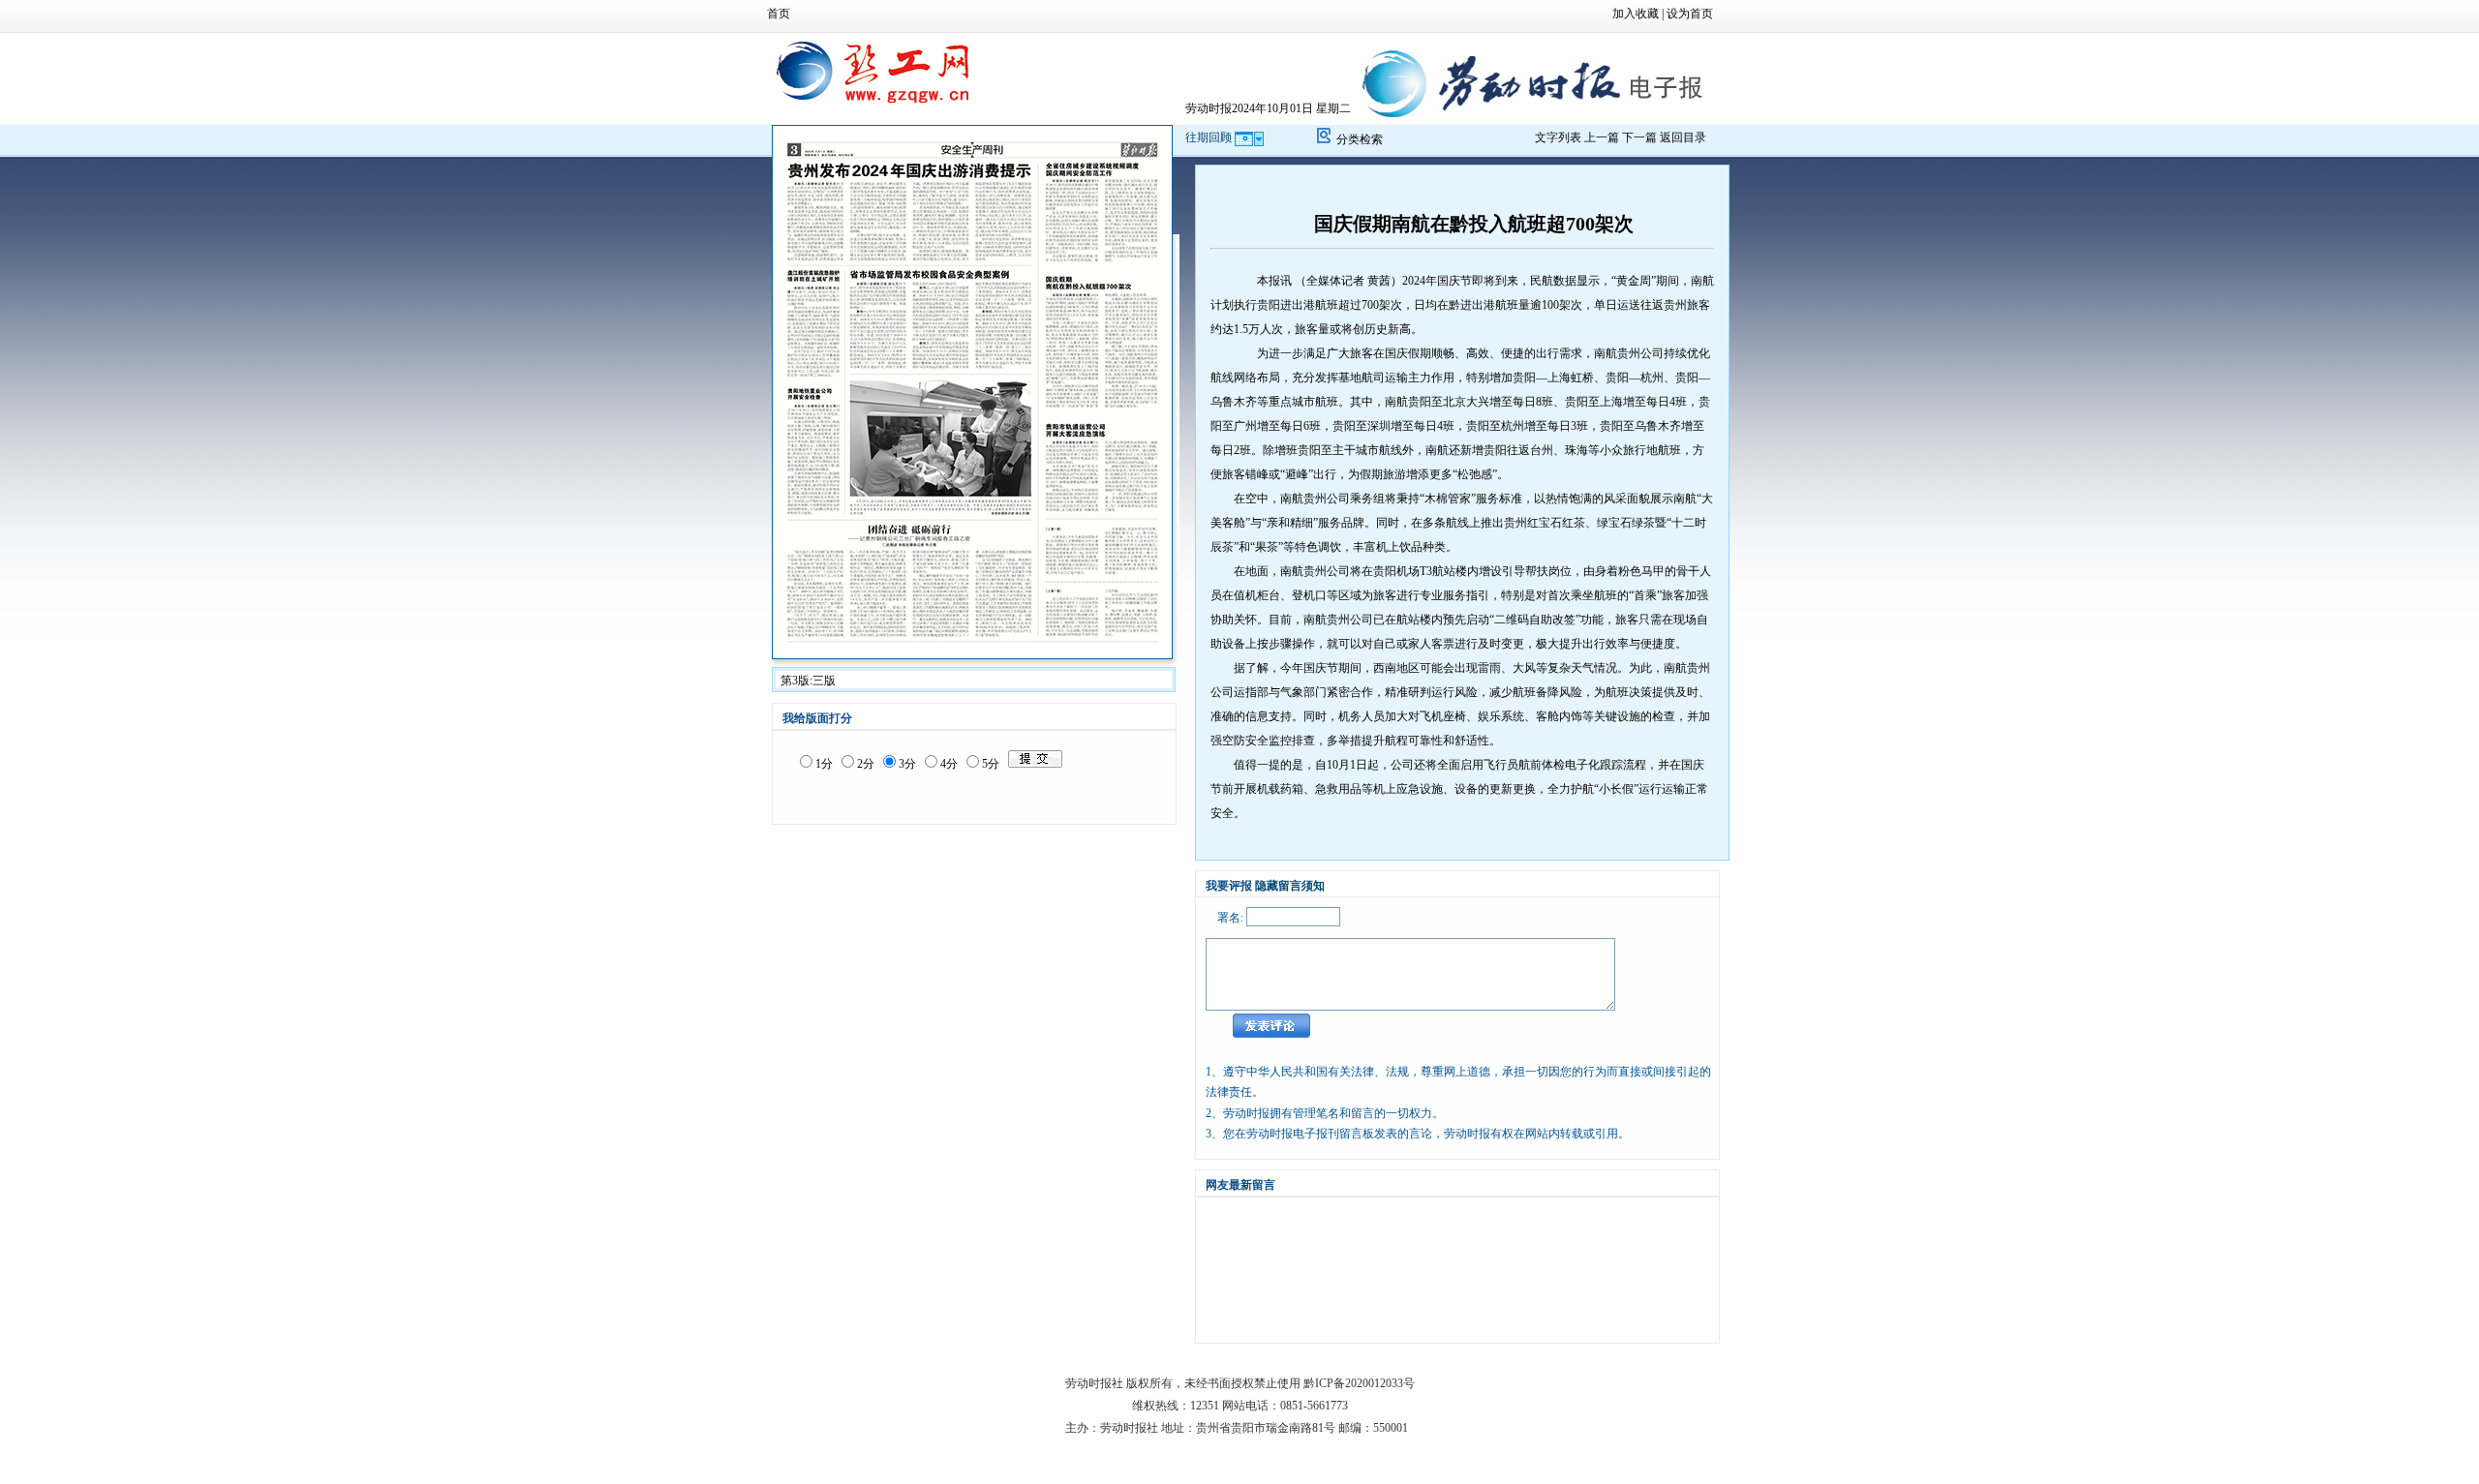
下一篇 (1639, 137)
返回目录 (1683, 137)
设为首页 (1690, 14)
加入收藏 (1636, 14)
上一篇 (1602, 137)
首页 (779, 14)
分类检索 (1360, 139)
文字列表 (1558, 137)
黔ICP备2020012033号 (1359, 1383)
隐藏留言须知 (1290, 886)
